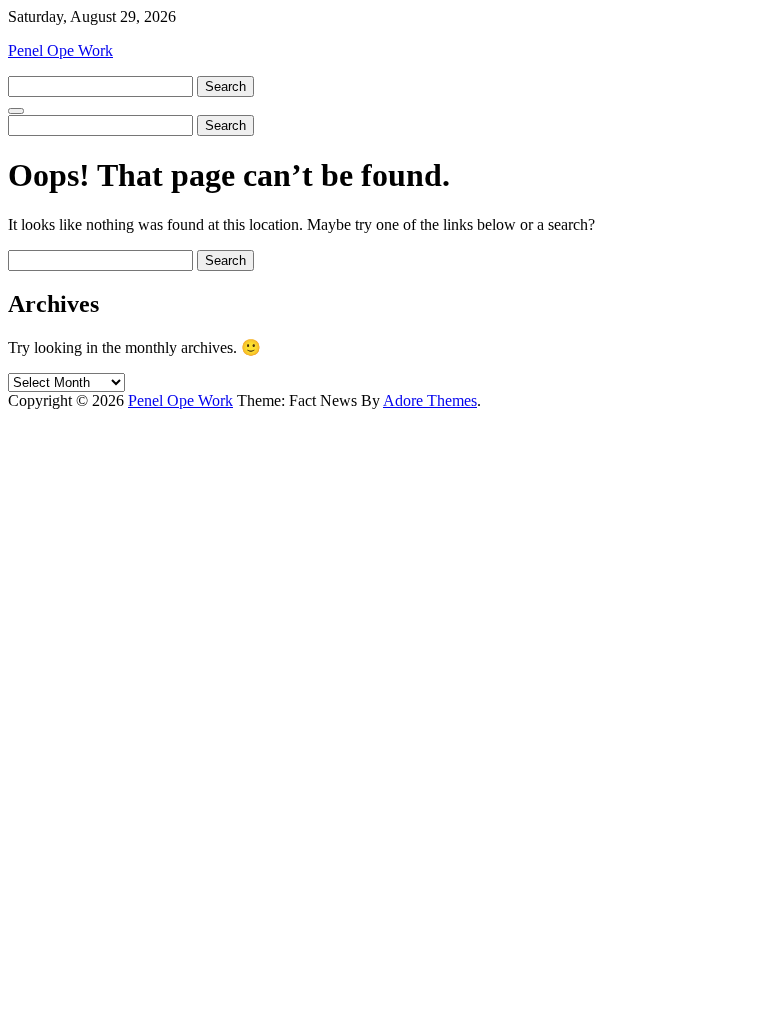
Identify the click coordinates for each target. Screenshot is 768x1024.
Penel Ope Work (60, 50)
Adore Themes (430, 400)
